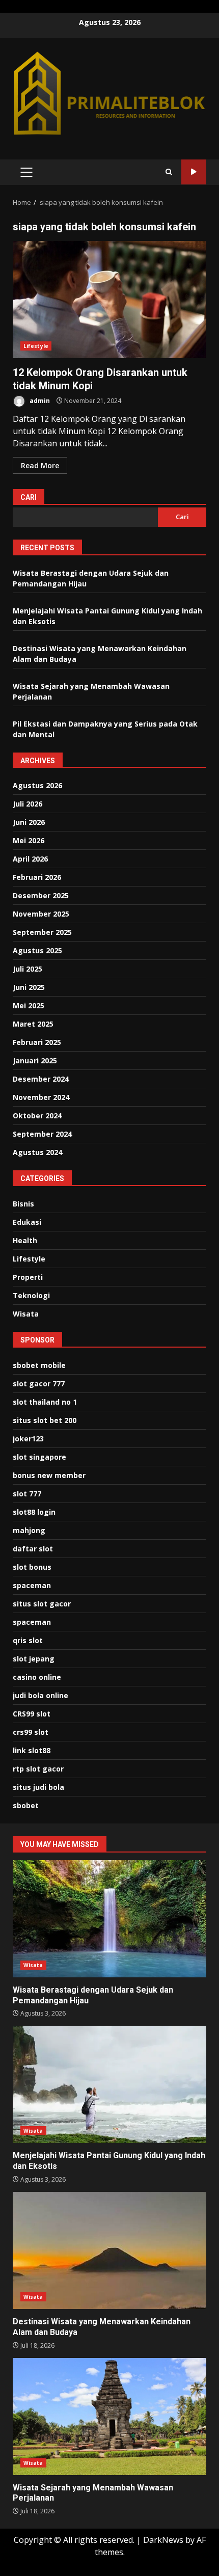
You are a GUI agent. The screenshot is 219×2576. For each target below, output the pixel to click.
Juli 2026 (28, 804)
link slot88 (32, 1750)
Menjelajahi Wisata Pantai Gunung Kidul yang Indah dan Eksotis (109, 2084)
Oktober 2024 (37, 1116)
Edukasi (27, 1222)
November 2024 (41, 1097)
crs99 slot (31, 1732)
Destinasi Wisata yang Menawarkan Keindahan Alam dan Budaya (109, 2250)
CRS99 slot (32, 1714)
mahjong (29, 1530)
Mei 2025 (29, 1005)
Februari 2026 (37, 877)
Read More (40, 465)
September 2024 (42, 1134)
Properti (28, 1277)
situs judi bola (38, 1787)
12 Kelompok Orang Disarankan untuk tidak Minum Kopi (109, 300)
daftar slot (33, 1549)
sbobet (26, 1805)
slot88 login (34, 1512)
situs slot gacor (42, 1604)
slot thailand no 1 (45, 1402)
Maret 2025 (33, 1024)
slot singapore (39, 1457)
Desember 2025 (41, 895)
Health (25, 1240)
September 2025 (42, 932)
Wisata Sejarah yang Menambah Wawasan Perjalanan (109, 2417)
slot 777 (27, 1494)
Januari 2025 (35, 1061)
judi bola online (40, 1695)
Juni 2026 (29, 822)
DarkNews (163, 2540)
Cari (29, 497)
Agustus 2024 (37, 1152)
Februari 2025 (37, 1042)
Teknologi (31, 1295)
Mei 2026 (29, 840)
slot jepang (34, 1659)
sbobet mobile (39, 1365)
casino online (37, 1677)
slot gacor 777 (39, 1384)
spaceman (32, 1585)
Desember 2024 (41, 1079)
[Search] (169, 172)
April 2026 (30, 859)
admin (39, 401)
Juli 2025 (28, 969)
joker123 (28, 1439)
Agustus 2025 (37, 950)
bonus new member (49, 1475)
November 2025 (41, 914)
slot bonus (32, 1567)
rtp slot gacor (38, 1769)
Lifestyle (36, 346)
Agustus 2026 (37, 785)
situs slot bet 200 (45, 1420)
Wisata (26, 1314)
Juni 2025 (29, 987)
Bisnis (23, 1204)
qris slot (28, 1640)
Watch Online (194, 172)
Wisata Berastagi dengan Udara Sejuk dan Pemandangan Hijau (109, 1919)
